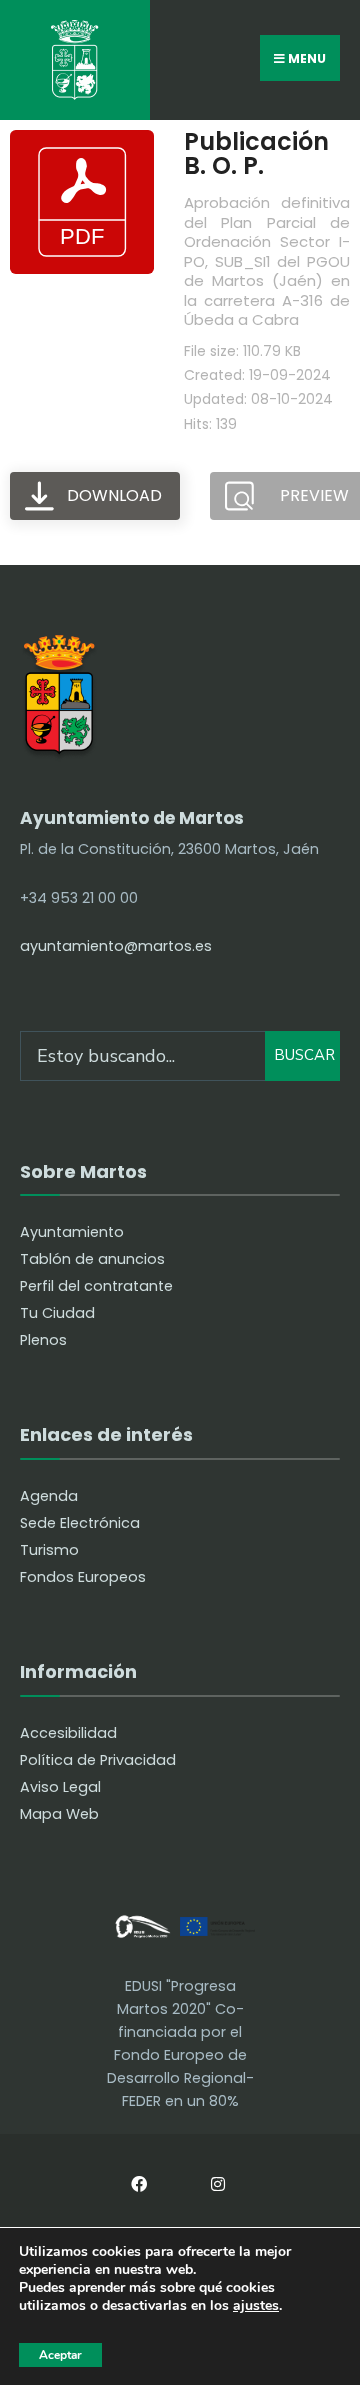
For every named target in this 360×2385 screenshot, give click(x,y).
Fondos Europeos (83, 1577)
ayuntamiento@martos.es (116, 946)
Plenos (43, 1340)
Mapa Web (59, 1814)
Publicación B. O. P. (256, 153)
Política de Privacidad (98, 1760)
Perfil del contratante (96, 1286)
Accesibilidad (68, 1733)
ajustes (256, 2306)
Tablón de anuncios (92, 1259)
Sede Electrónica (80, 1523)
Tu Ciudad (57, 1313)
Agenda (49, 1496)
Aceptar (60, 2355)
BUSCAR (304, 1055)
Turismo (49, 1550)
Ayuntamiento (72, 1232)
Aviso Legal (60, 1787)
